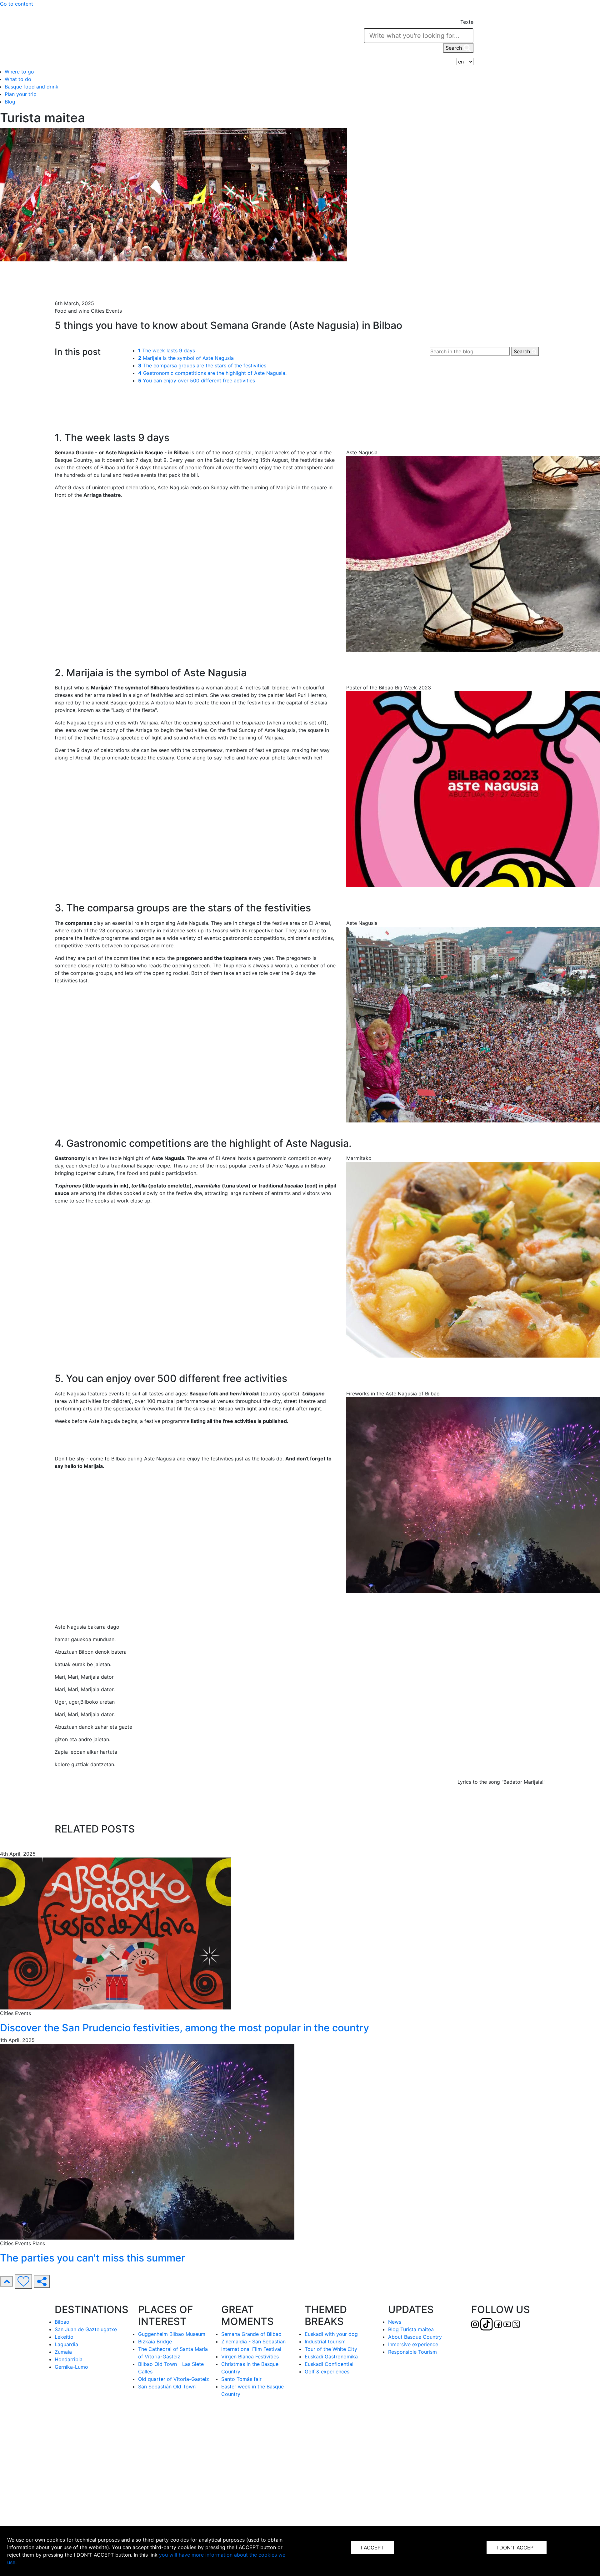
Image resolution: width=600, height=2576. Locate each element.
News (395, 2322)
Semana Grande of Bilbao (251, 2334)
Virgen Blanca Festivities (250, 2357)
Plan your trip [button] (21, 94)
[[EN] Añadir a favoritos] (23, 2281)
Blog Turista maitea (411, 2329)
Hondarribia (69, 2359)
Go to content (17, 4)
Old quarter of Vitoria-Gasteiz (174, 2379)
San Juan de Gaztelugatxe (86, 2329)
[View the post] (116, 1933)
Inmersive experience (413, 2344)
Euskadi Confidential (329, 2364)
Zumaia (63, 2352)
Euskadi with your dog (331, 2334)
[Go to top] (7, 2281)
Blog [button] (10, 102)
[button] (467, 14)
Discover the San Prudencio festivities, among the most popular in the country (185, 2028)
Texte (467, 22)
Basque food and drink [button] (32, 87)
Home (62, 268)
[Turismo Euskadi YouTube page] (163, 37)
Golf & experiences (327, 2372)
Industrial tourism (325, 2342)
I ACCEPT (372, 2548)
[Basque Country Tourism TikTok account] (143, 37)
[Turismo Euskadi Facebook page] (154, 37)
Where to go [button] (19, 72)
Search (455, 48)
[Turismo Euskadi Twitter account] (172, 37)
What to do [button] (18, 79)
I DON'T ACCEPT (517, 2548)
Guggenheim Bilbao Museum (172, 2334)
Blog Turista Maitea (77, 276)
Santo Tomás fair (241, 2379)
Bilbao (62, 2322)
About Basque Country (415, 2337)
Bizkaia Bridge (155, 2342)
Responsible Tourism (412, 2352)
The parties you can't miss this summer (92, 2258)
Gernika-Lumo (71, 2367)
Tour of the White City (331, 2349)
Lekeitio (64, 2337)
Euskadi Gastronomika (331, 2357)
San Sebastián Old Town (167, 2387)
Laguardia (66, 2344)
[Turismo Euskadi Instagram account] (131, 37)
